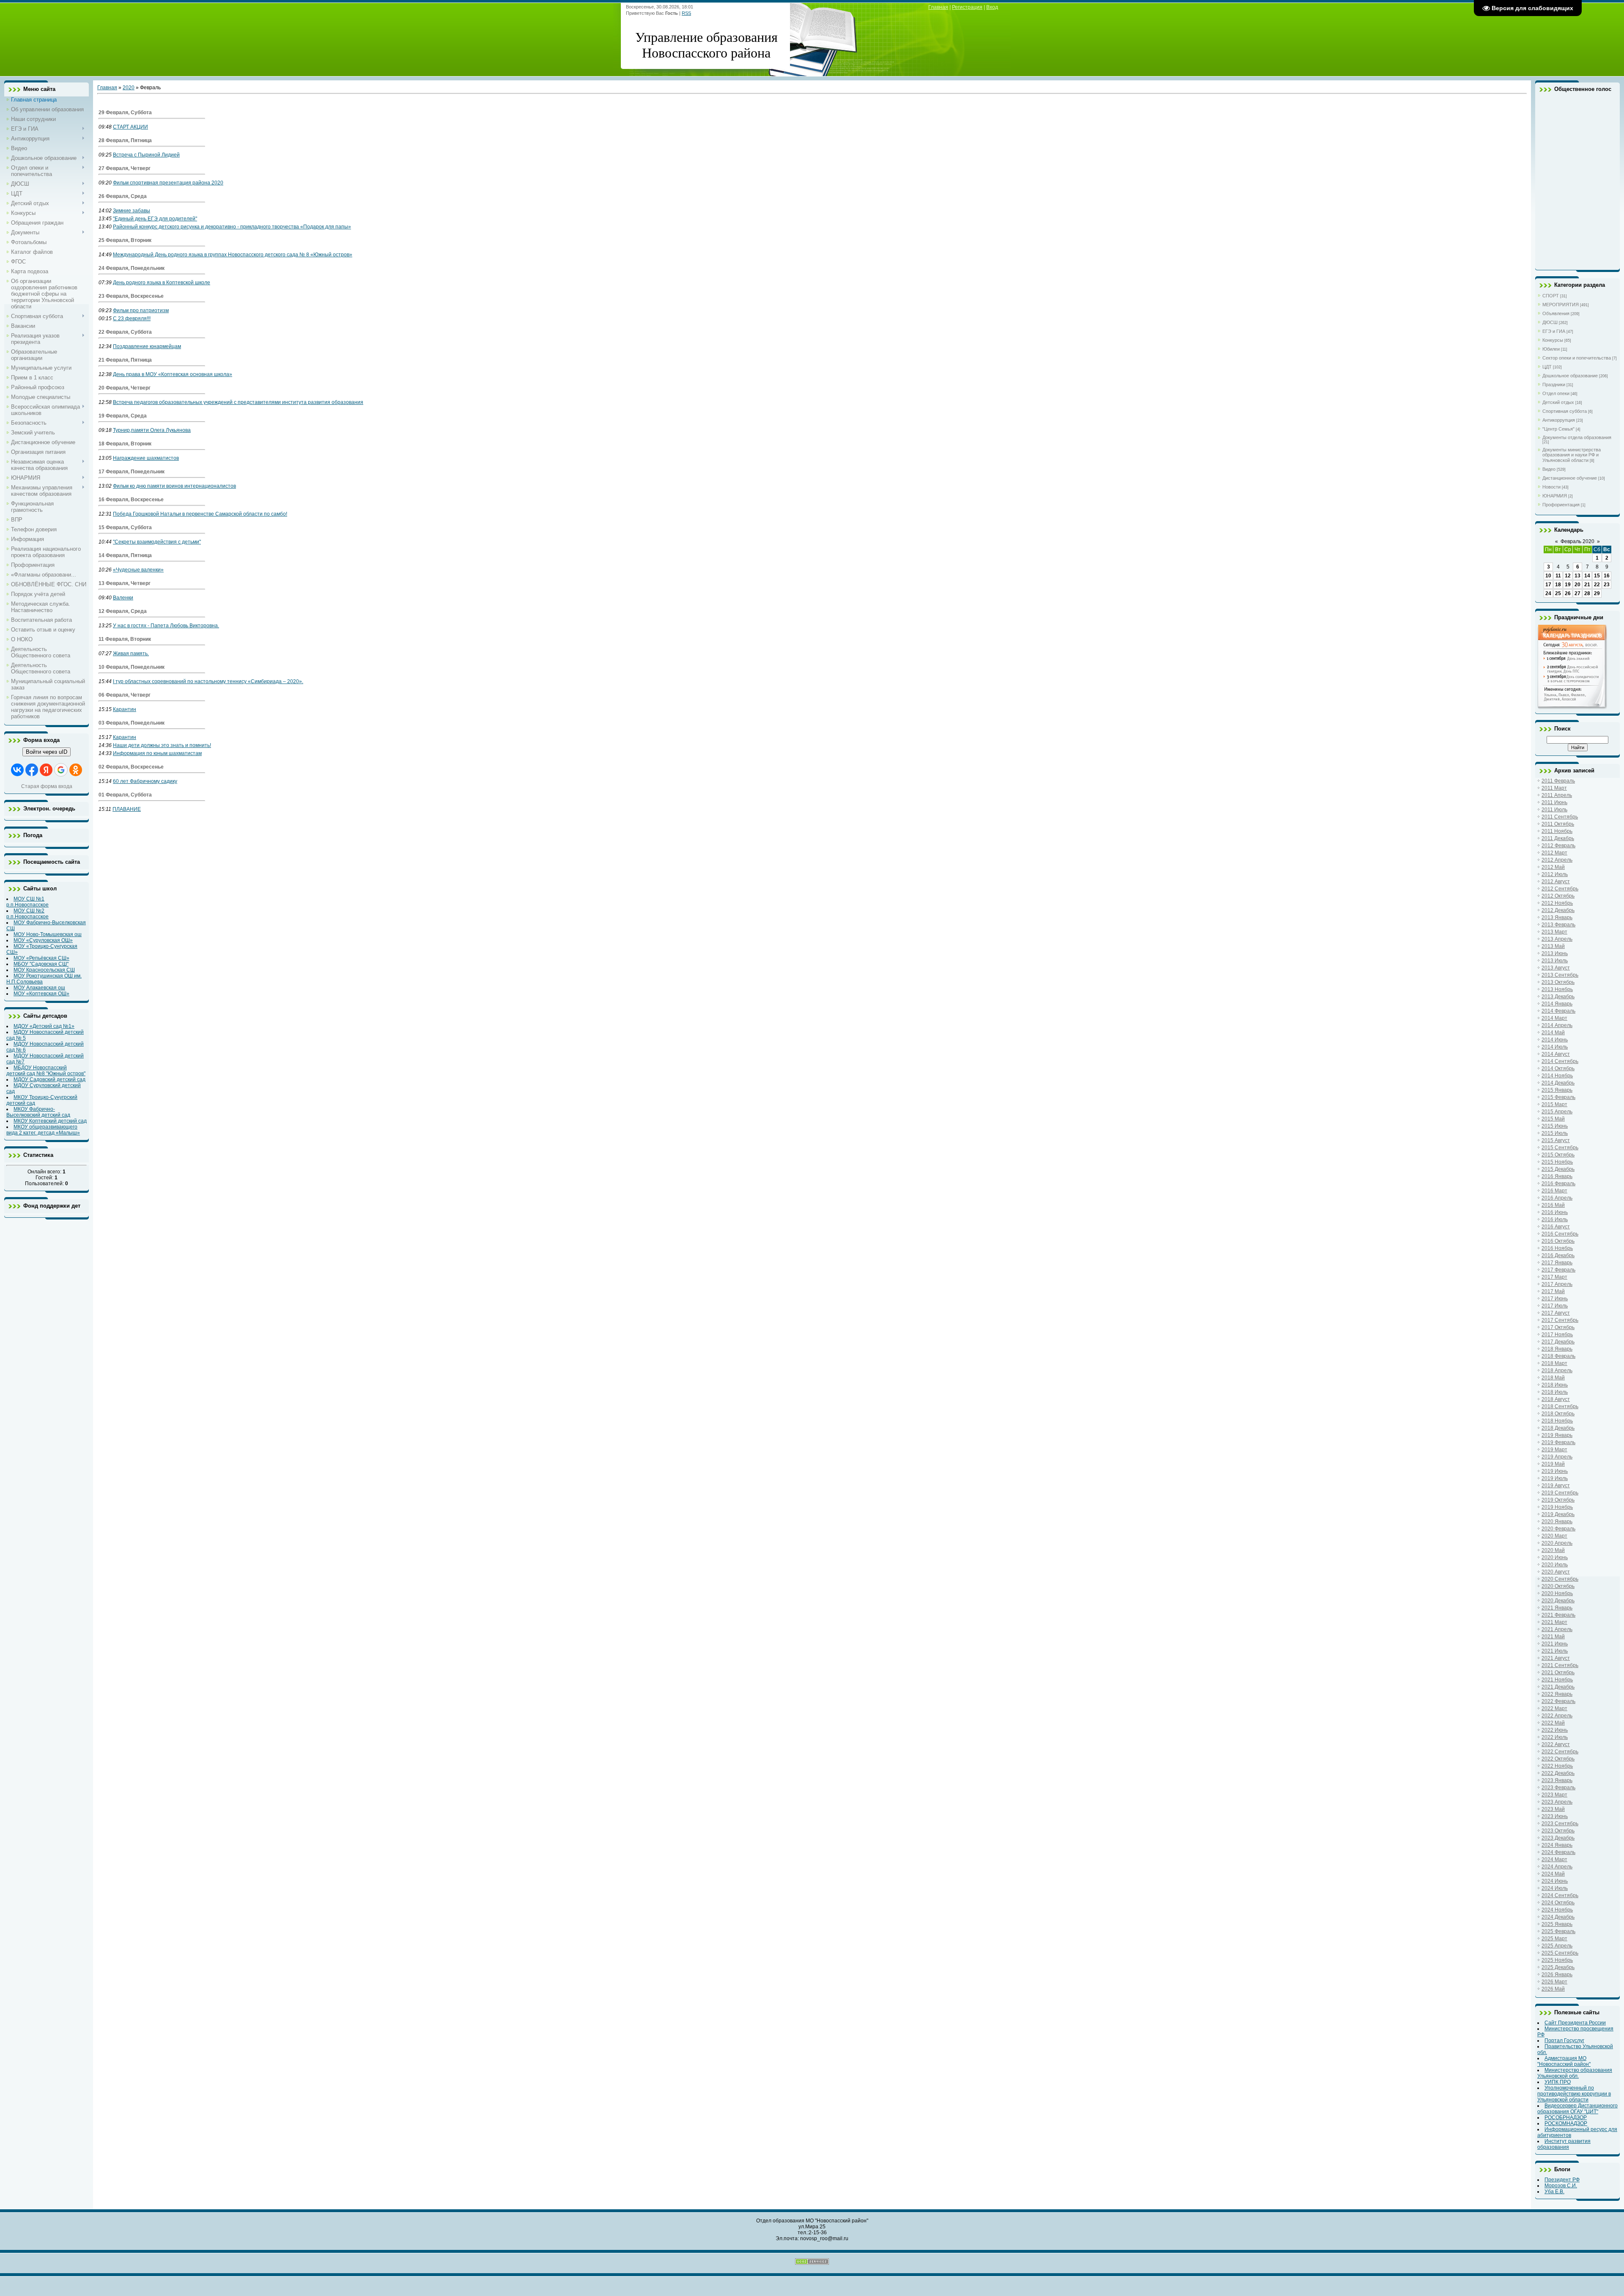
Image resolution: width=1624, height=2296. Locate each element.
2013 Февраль (1558, 925)
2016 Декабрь (1558, 1255)
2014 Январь (1557, 1004)
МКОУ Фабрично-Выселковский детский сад (38, 1112)
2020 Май (1553, 1550)
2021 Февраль (1558, 1615)
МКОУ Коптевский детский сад (50, 1121)
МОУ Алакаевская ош (39, 988)
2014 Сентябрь (1560, 1061)
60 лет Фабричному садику (145, 781)
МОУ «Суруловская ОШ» (43, 940)
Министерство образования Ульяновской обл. (1575, 2073)
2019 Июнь (1555, 1471)
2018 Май (1553, 1378)
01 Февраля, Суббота (125, 795)
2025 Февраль (1558, 1931)
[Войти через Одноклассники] (76, 770)
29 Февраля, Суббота (125, 113)
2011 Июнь (1554, 802)
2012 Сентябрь (1560, 889)
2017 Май (1553, 1291)
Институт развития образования (1564, 2144)
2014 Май (1553, 1033)
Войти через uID (47, 752)
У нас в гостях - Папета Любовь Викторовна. (166, 626)
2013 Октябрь (1558, 982)
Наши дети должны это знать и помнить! (162, 745)
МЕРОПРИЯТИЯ (1561, 305)
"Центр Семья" (1558, 429)
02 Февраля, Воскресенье (131, 767)
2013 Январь (1557, 917)
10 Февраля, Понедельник (132, 667)
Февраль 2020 (1577, 541)
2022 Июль (1555, 1737)
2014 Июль (1555, 1047)
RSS (686, 13)
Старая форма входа (47, 786)
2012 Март (1554, 853)
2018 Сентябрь (1560, 1406)
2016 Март (1554, 1191)
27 (1577, 593)
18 (1558, 585)
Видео (1549, 469)
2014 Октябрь (1558, 1068)
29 (1597, 593)
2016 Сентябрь (1560, 1234)
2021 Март (1554, 1622)
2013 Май (1553, 946)
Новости (1551, 487)
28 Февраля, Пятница (125, 140)
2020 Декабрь (1558, 1601)
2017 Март (1554, 1277)
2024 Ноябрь (1557, 1910)
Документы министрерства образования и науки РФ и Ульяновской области (1572, 455)
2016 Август (1556, 1227)
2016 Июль (1555, 1219)
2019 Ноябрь (1557, 1507)
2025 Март (1554, 1939)
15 (1597, 576)
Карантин (125, 709)
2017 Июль (1555, 1306)
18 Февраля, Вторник (125, 444)
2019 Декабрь (1558, 1514)
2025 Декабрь (1558, 1967)
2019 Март (1554, 1450)
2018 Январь (1557, 1349)
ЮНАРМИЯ (1555, 496)
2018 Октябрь (1558, 1414)
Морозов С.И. (1561, 2186)
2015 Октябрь (1558, 1155)
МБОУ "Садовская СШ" (41, 964)
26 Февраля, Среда (123, 196)
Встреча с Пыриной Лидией (146, 155)
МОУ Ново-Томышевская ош (48, 934)
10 (1548, 576)
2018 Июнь (1555, 1385)
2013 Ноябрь (1557, 989)
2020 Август (1556, 1572)
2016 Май (1553, 1205)
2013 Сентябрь (1560, 975)
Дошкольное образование (1570, 376)
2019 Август (1556, 1486)
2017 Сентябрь (1560, 1320)
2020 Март (1554, 1536)
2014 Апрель (1557, 1025)
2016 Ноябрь (1557, 1248)
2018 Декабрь (1558, 1428)
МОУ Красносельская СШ (44, 970)
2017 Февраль (1558, 1270)
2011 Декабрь (1558, 838)
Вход (992, 7)
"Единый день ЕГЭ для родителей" (155, 219)
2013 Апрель (1557, 939)
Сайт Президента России (1575, 2023)
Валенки (123, 598)
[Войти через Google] (61, 770)
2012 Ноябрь (1557, 903)
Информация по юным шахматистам (157, 753)
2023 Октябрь (1558, 1831)
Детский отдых (1558, 402)
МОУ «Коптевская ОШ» (41, 994)
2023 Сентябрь (1560, 1824)
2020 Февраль (1558, 1529)
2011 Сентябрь (1560, 817)
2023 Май (1553, 1809)
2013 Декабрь (1558, 997)
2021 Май (1553, 1637)
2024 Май (1553, 1874)
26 (1568, 593)
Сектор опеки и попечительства (1577, 358)
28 (1587, 593)
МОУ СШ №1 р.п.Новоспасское (27, 902)
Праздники (1554, 384)
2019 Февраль (1558, 1442)
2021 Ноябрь (1557, 1680)
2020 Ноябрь (1557, 1593)
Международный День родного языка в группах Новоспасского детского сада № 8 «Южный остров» (233, 255)
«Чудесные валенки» (138, 570)
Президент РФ (1562, 2180)
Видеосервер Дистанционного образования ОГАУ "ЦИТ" (1577, 2109)
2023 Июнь (1555, 1816)
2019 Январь (1557, 1435)
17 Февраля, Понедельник (132, 472)
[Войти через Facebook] (32, 770)
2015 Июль (1555, 1133)
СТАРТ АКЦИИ (130, 127)
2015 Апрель (1557, 1112)
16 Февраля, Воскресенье (131, 500)
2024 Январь (1557, 1845)
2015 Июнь (1555, 1126)
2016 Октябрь (1558, 1241)
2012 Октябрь (1558, 896)
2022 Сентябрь (1560, 1752)
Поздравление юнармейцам (147, 346)
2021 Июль (1555, 1651)
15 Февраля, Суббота (125, 527)
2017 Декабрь (1558, 1342)
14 (1587, 576)
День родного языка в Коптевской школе (162, 283)
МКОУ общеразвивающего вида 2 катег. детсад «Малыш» (43, 1130)
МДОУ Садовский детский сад (49, 1079)
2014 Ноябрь (1557, 1076)
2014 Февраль (1558, 1011)
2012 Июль (1555, 874)
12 (1568, 576)
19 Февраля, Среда (123, 416)
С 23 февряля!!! (132, 319)
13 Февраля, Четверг (125, 583)
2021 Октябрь (1558, 1673)
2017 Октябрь (1558, 1327)
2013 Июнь (1555, 953)
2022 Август (1556, 1744)
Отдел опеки (1556, 393)
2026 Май (1553, 1989)
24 (1548, 593)
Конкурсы (1553, 340)
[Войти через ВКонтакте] (17, 770)
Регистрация (967, 7)
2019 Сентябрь (1560, 1493)
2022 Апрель (1557, 1716)
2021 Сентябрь (1560, 1665)
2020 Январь (1557, 1522)
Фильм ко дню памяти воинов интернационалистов (174, 486)
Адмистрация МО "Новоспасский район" (1564, 2061)
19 (1568, 585)
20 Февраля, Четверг (125, 388)
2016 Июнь (1555, 1212)
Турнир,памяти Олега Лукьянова (152, 430)
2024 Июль (1555, 1888)
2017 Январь (1557, 1263)
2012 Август (1556, 882)
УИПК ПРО (1558, 2082)
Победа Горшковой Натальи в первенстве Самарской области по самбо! (200, 514)
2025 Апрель (1557, 1946)
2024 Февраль (1558, 1852)
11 (1558, 576)
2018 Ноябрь (1557, 1421)
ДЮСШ (1550, 322)
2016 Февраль (1558, 1184)
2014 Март (1554, 1018)
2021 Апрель (1557, 1629)
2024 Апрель (1557, 1867)
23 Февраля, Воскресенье (131, 296)
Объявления (1556, 313)
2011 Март (1554, 788)
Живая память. (131, 654)
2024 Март (1554, 1859)
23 (1607, 585)
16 (1607, 576)
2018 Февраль (1558, 1356)
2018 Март (1554, 1363)
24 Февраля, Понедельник (132, 268)
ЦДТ (1547, 367)
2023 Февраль (1558, 1788)
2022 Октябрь (1558, 1759)
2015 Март (1554, 1104)
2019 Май (1553, 1464)
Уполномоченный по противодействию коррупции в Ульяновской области (1574, 2094)
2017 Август (1556, 1313)
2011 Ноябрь (1557, 831)
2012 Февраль (1558, 846)
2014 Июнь (1555, 1040)
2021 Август (1556, 1658)
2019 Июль (1555, 1478)
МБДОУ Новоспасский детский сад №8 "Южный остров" (46, 1071)
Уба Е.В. (1554, 2192)
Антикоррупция (1559, 420)
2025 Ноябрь (1557, 1960)
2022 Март (1554, 1708)
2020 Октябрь (1558, 1586)
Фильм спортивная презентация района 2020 (168, 183)
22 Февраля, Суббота (125, 332)
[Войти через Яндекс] (46, 770)
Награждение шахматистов (146, 458)
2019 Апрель (1557, 1457)
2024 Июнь (1555, 1881)
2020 (129, 88)
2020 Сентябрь (1560, 1579)
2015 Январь (1557, 1090)
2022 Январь (1557, 1694)
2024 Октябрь (1558, 1903)
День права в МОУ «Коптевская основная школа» (173, 374)
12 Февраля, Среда (123, 611)
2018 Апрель (1557, 1370)
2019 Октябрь (1558, 1500)
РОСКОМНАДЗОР (1566, 2123)
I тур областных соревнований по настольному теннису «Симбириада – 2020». (208, 681)
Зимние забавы (132, 211)
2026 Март (1554, 1982)
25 (1558, 593)
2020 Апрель (1557, 1543)
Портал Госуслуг (1564, 2041)
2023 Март (1554, 1795)
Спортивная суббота (1565, 411)
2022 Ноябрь (1557, 1766)
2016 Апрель (1557, 1198)
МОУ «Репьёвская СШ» (41, 958)
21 (1587, 585)
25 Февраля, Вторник (125, 240)
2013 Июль (1555, 961)
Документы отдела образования (1577, 437)
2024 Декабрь (1558, 1917)
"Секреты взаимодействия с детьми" (157, 542)
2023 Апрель (1557, 1802)
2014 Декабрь (1558, 1083)
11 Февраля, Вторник (125, 639)
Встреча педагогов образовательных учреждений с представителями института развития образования (238, 402)
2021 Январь (1557, 1608)
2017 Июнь (1555, 1299)
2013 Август (1556, 968)
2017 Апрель (1557, 1284)
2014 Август (1556, 1054)
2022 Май (1553, 1723)
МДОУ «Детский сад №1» (44, 1026)
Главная (938, 7)
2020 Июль (1555, 1565)
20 (1577, 585)
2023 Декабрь (1558, 1838)
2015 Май (1553, 1119)
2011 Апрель (1557, 795)
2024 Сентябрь (1560, 1895)
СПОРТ (1551, 296)
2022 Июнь (1555, 1730)
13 (1577, 576)
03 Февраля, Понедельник (132, 723)
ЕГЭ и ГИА (1554, 331)
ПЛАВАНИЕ (127, 809)
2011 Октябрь (1558, 824)
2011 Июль (1554, 810)
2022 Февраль (1558, 1701)
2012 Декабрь (1558, 910)
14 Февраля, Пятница (125, 555)
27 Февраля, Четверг (125, 168)
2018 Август (1556, 1399)
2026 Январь (1557, 1975)
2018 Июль (1555, 1392)
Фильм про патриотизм (141, 310)
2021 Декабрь (1558, 1687)
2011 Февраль (1558, 781)
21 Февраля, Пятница (125, 360)
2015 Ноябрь (1557, 1162)
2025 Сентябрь (1560, 1953)
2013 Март (1554, 932)
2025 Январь (1557, 1924)
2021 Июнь (1555, 1644)
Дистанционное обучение (1570, 478)
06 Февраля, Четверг (125, 695)
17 (1548, 585)
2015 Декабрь (1558, 1169)
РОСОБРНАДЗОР (1566, 2117)
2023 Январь (1557, 1780)
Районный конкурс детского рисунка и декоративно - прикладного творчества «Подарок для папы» (232, 227)
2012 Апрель (1557, 860)
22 (1597, 585)
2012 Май (1553, 867)
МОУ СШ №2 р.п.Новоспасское (27, 914)
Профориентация (1561, 505)
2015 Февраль (1558, 1097)
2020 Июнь (1555, 1557)
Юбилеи (1551, 349)
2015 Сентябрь (1560, 1148)
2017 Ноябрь (1557, 1335)
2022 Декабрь (1558, 1773)
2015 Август (1556, 1140)
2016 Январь (1557, 1176)
